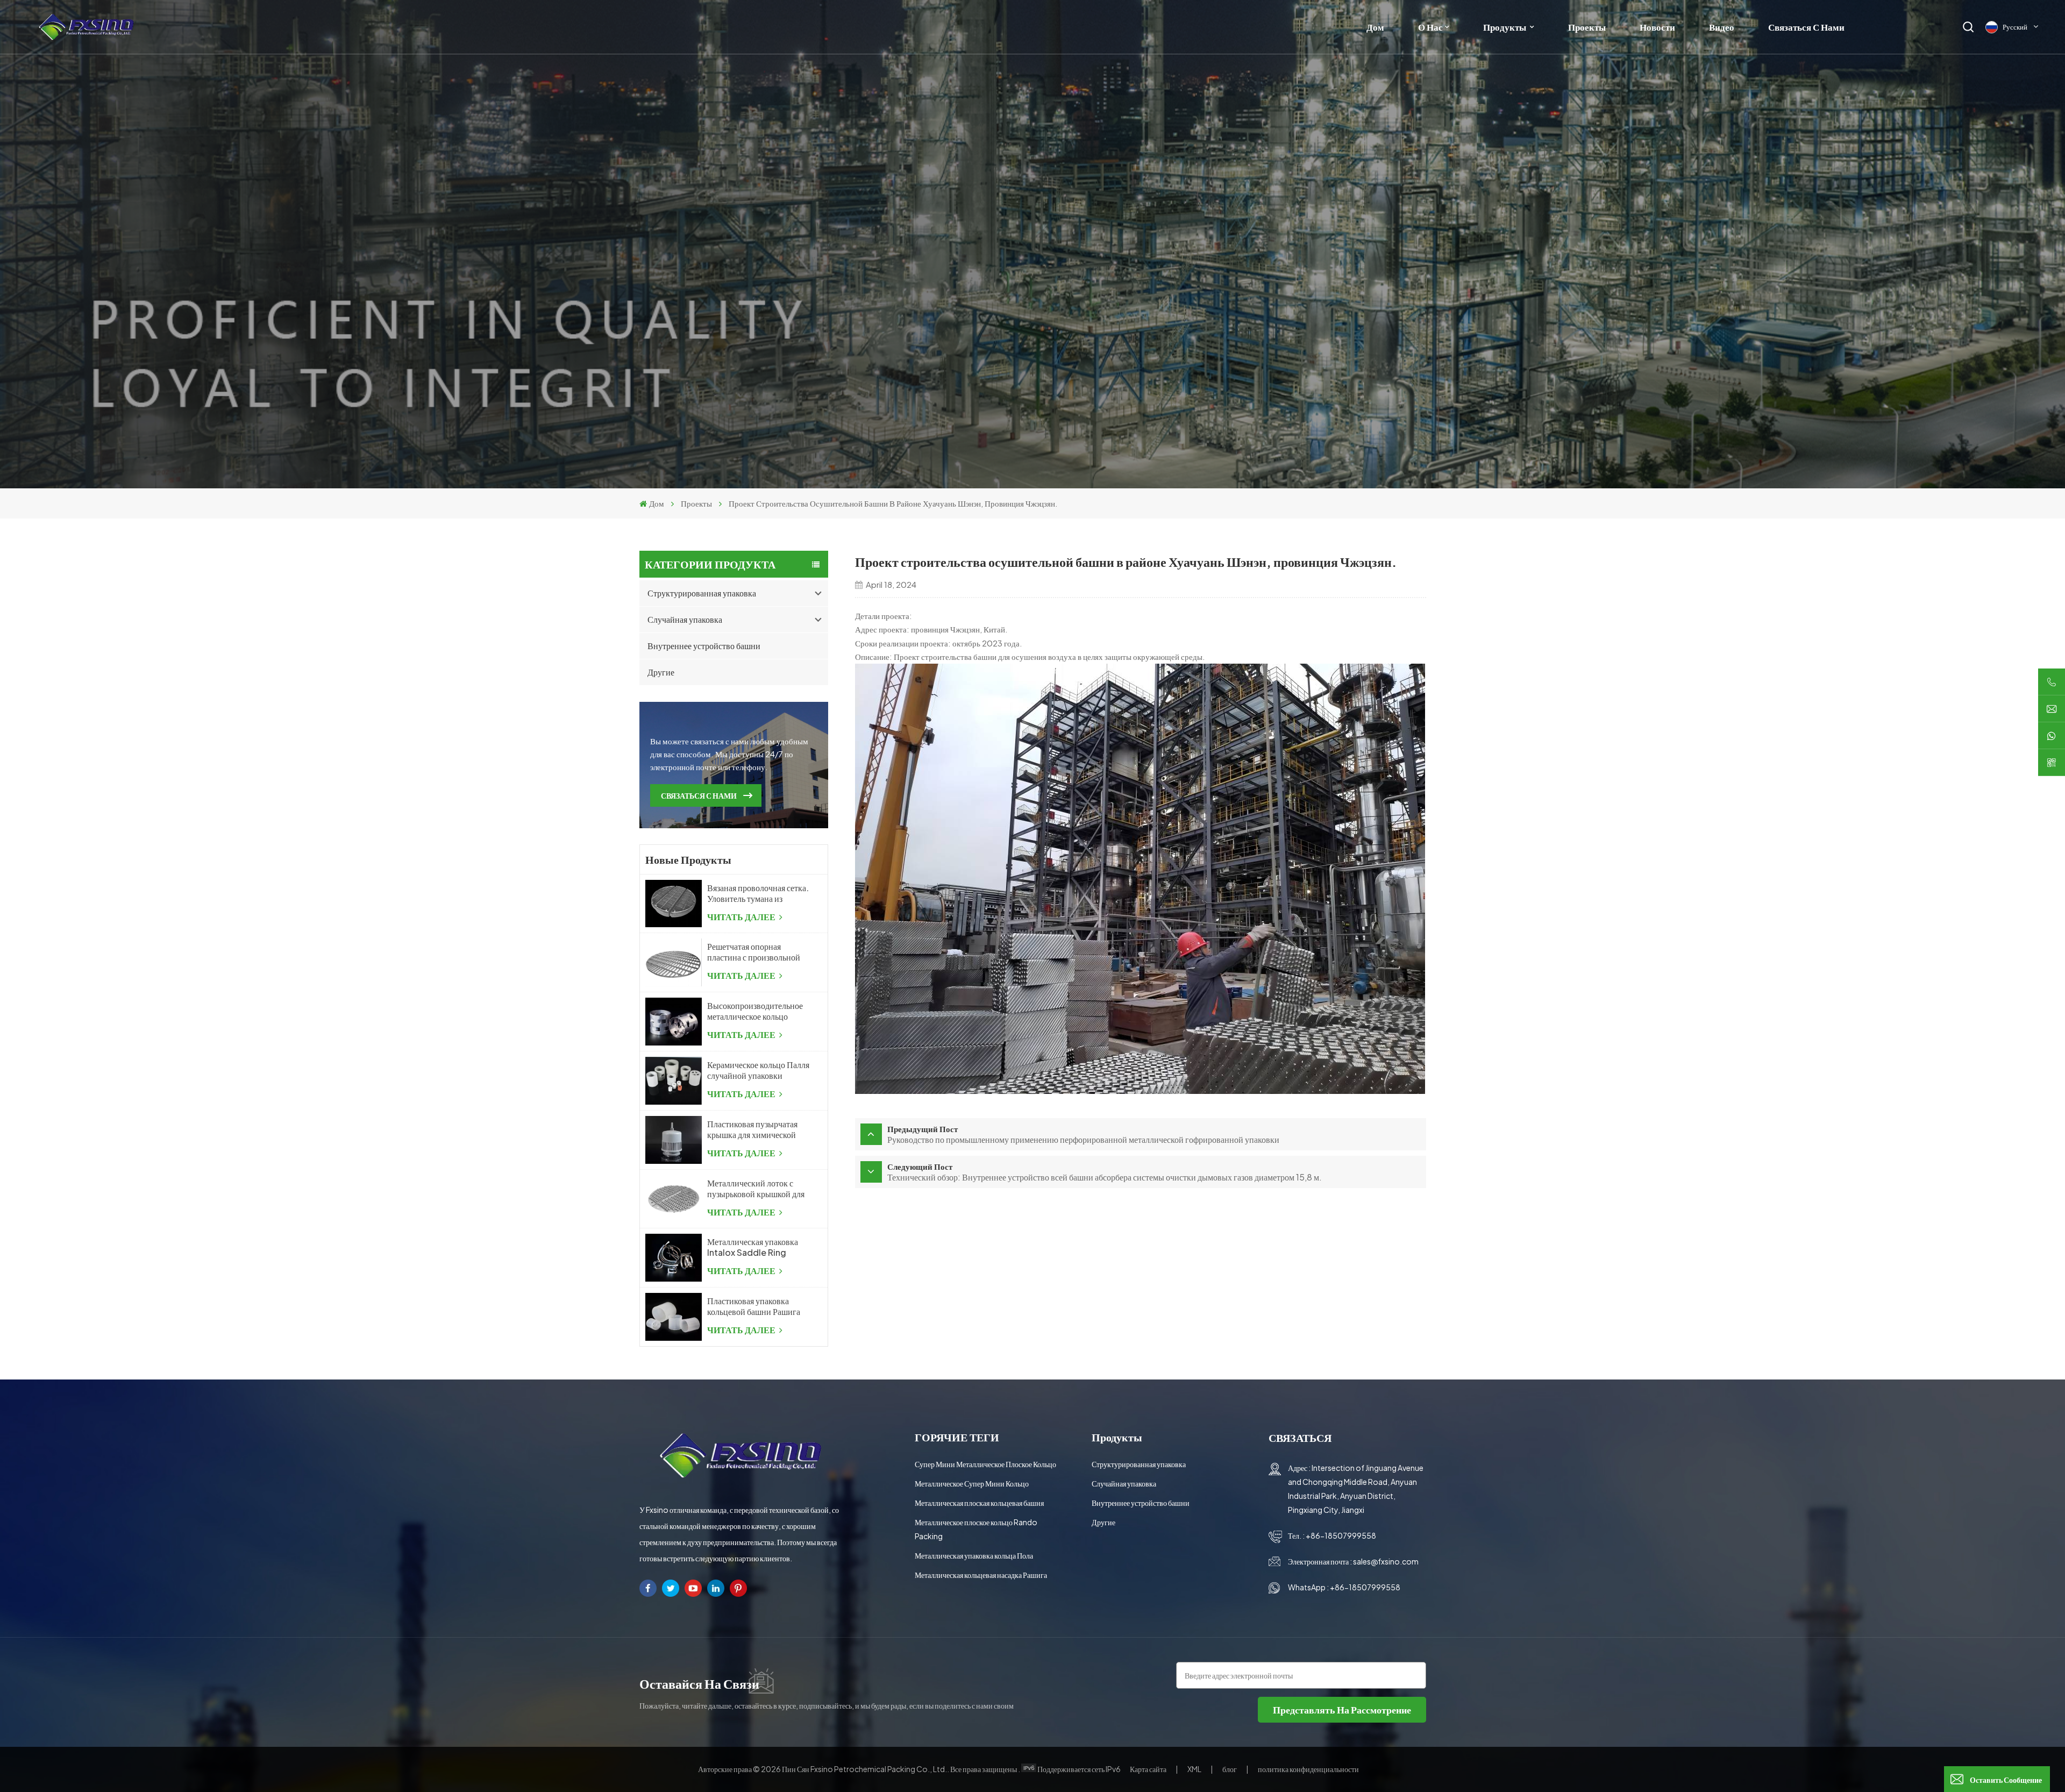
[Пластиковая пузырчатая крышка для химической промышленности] (674, 1140)
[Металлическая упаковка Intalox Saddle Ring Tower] (674, 1258)
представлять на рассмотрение (1342, 1709)
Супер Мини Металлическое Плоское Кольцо (985, 1464)
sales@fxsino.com (1386, 1561)
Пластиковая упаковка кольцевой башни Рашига (754, 1306)
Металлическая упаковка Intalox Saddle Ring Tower (753, 1247)
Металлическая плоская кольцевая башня (979, 1503)
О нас (1430, 27)
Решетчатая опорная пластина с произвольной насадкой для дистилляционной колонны (757, 952)
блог (1230, 1769)
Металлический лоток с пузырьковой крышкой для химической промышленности (756, 1189)
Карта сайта (1149, 1769)
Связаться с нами (1806, 27)
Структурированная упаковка (702, 593)
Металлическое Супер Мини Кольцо (972, 1483)
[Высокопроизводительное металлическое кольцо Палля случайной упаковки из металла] (674, 1022)
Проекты (1587, 27)
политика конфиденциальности (1308, 1769)
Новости (1657, 27)
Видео (1722, 27)
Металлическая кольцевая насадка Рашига (981, 1575)
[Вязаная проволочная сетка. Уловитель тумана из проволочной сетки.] (674, 904)
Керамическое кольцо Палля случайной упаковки (758, 1070)
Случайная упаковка (685, 619)
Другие (661, 672)
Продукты (1505, 27)
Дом (1375, 27)
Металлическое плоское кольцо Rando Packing (976, 1529)
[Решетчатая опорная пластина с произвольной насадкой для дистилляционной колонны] (674, 962)
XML (1194, 1769)
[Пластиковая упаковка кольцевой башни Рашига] (674, 1317)
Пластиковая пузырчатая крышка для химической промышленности (752, 1129)
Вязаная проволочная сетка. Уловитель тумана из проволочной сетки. (758, 893)
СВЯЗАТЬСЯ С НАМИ (699, 795)
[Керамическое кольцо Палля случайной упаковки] (674, 1081)
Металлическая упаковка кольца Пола (974, 1555)
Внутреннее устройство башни (704, 646)
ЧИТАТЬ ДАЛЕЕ (742, 917)
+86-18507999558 (1341, 1535)
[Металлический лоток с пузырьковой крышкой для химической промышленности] (674, 1199)
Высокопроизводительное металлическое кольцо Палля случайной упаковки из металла (757, 1011)
